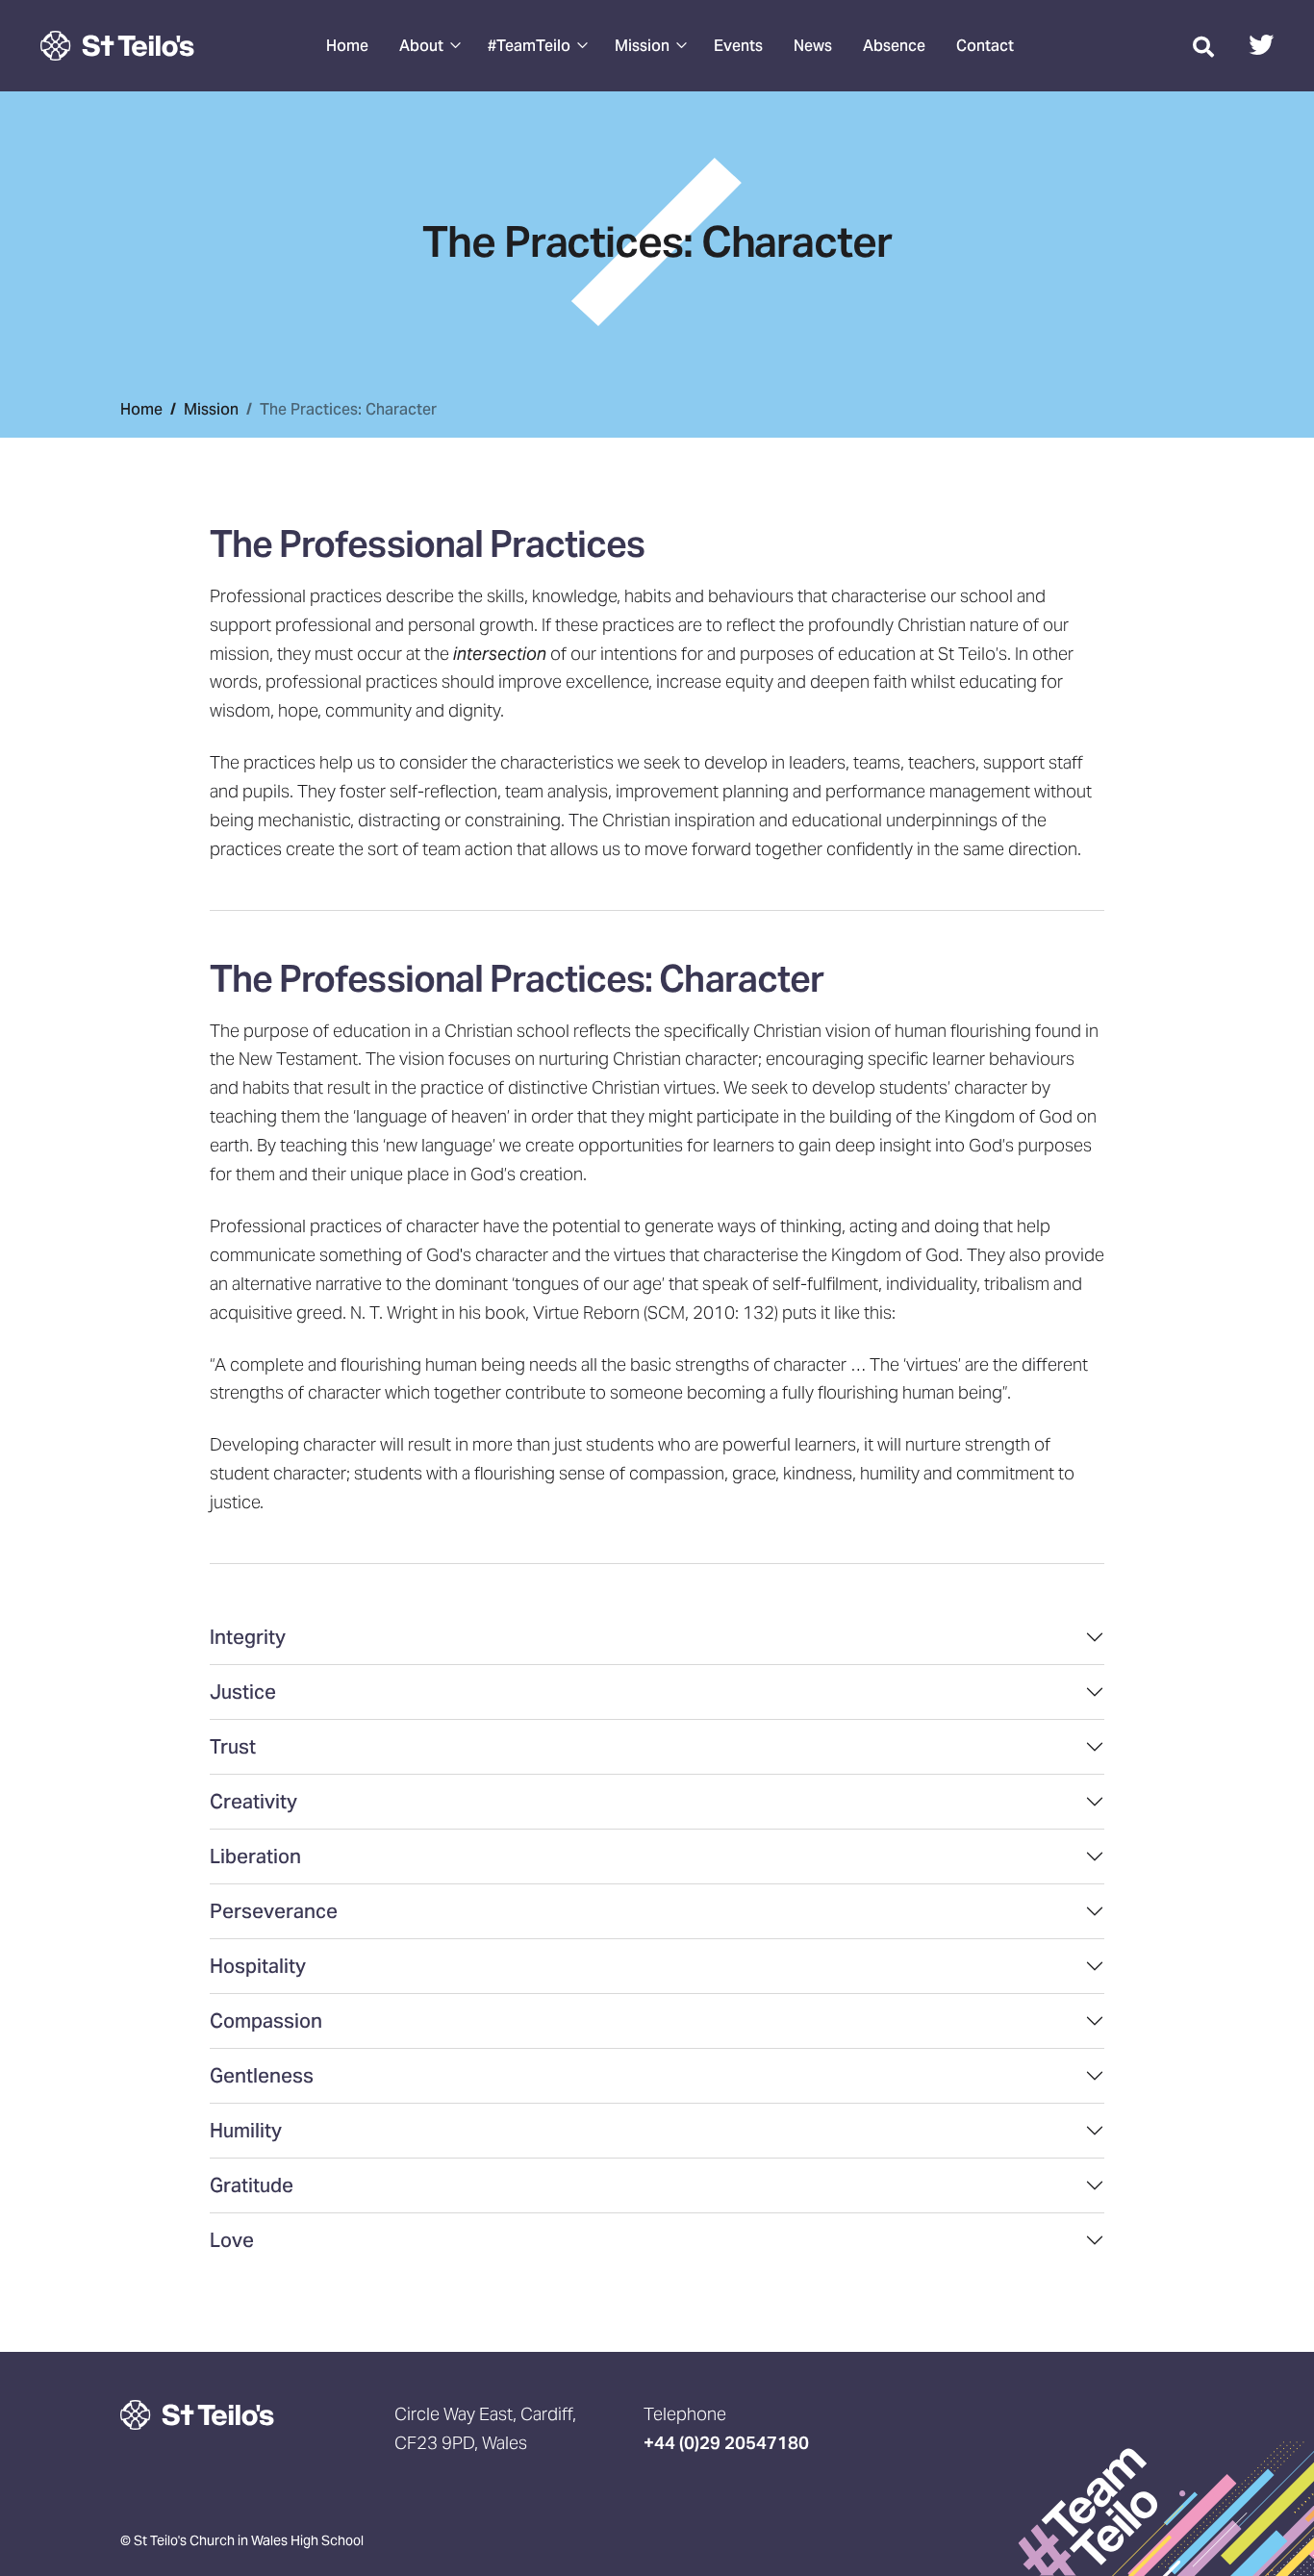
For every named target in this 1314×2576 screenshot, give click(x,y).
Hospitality (258, 1966)
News (813, 46)
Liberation (255, 1856)
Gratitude (252, 2185)
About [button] (421, 46)
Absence (894, 46)
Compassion (266, 2021)
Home (347, 46)
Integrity (248, 1637)
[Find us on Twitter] (1261, 48)
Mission (211, 409)
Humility (246, 2131)
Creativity (253, 1802)
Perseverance (274, 1911)
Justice (243, 1692)
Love (232, 2240)
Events (738, 46)
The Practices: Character (348, 409)
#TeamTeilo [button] (529, 46)
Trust (233, 1747)
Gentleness (262, 2076)
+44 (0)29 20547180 (726, 2443)
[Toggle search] (1203, 46)
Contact (985, 46)
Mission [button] (642, 46)
